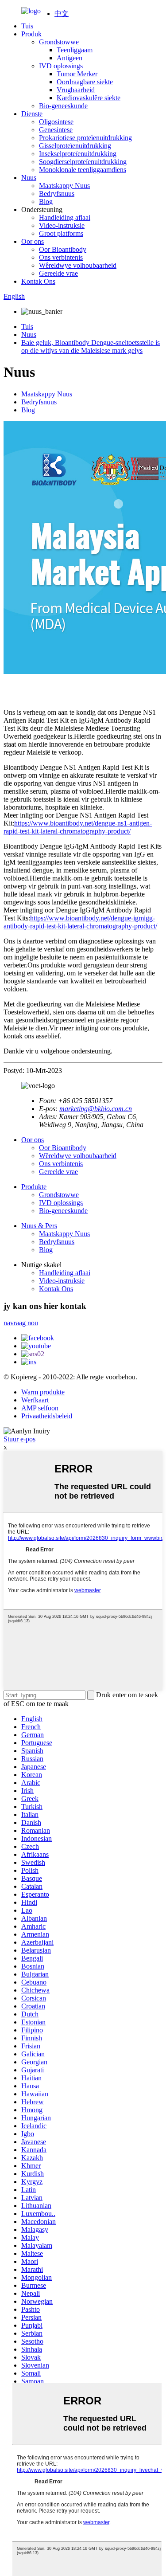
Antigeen (69, 58)
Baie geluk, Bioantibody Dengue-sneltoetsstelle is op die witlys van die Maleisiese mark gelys (91, 346)
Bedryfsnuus (57, 194)
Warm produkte (43, 1392)
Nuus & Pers (39, 1226)
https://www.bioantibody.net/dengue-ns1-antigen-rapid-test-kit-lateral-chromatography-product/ (78, 827)
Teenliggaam (75, 50)
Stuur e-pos (19, 1439)
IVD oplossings (61, 66)
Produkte (34, 1187)
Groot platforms (61, 233)
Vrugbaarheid (76, 90)
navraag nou (21, 1323)
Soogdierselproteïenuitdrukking (83, 162)
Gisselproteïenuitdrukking (75, 146)
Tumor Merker (77, 74)
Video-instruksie (62, 225)
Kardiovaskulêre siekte (89, 98)
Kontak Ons (38, 281)
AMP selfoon (40, 1408)
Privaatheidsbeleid (47, 1416)
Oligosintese (56, 122)
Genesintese (56, 130)
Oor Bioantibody (63, 249)
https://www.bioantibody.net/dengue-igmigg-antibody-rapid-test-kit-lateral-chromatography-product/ (80, 922)
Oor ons (33, 241)
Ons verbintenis (61, 257)
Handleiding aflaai (65, 217)
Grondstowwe (59, 42)
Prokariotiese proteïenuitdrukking (85, 138)
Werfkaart (35, 1400)
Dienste (32, 114)
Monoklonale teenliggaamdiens (83, 170)
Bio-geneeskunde (63, 106)
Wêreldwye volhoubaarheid (78, 265)
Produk (31, 34)
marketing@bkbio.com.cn (96, 1109)
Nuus (29, 178)
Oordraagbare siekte (85, 82)
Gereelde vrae (58, 273)
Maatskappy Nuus (64, 186)
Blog (46, 202)
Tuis (27, 26)
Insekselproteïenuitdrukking (78, 154)
